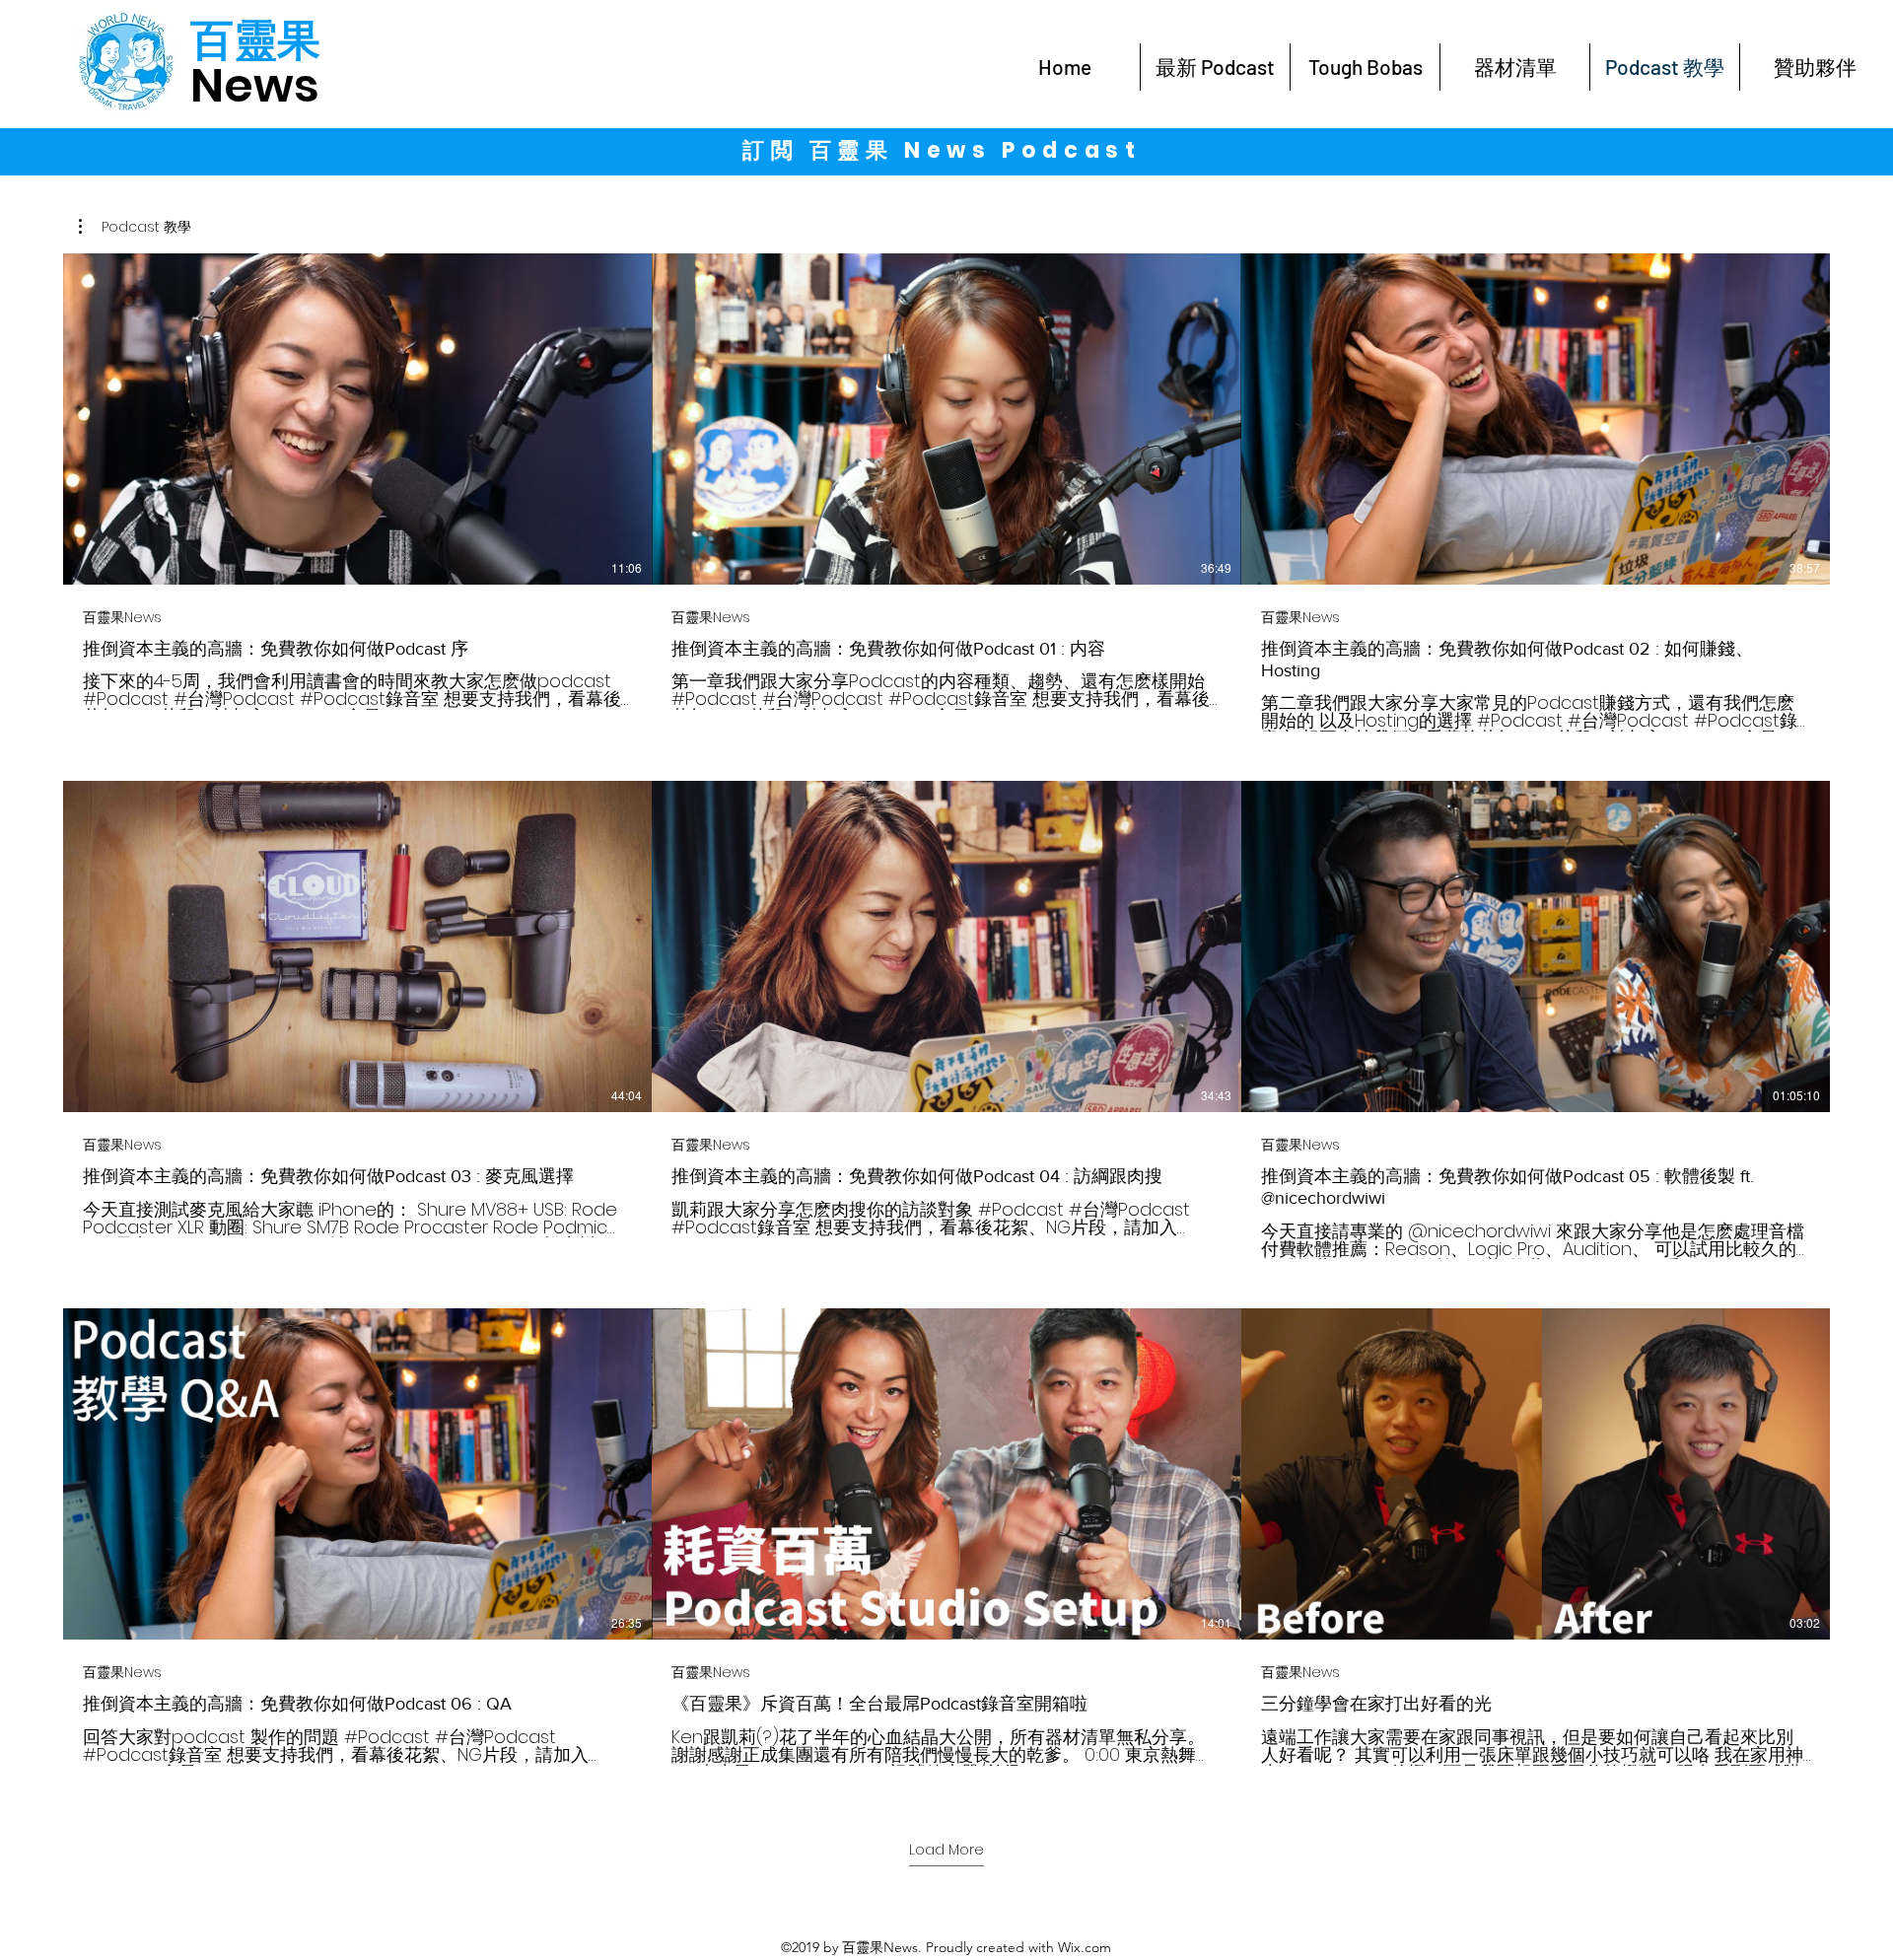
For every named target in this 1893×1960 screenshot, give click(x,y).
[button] (135, 227)
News (255, 85)
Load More (946, 1850)
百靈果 (255, 40)
